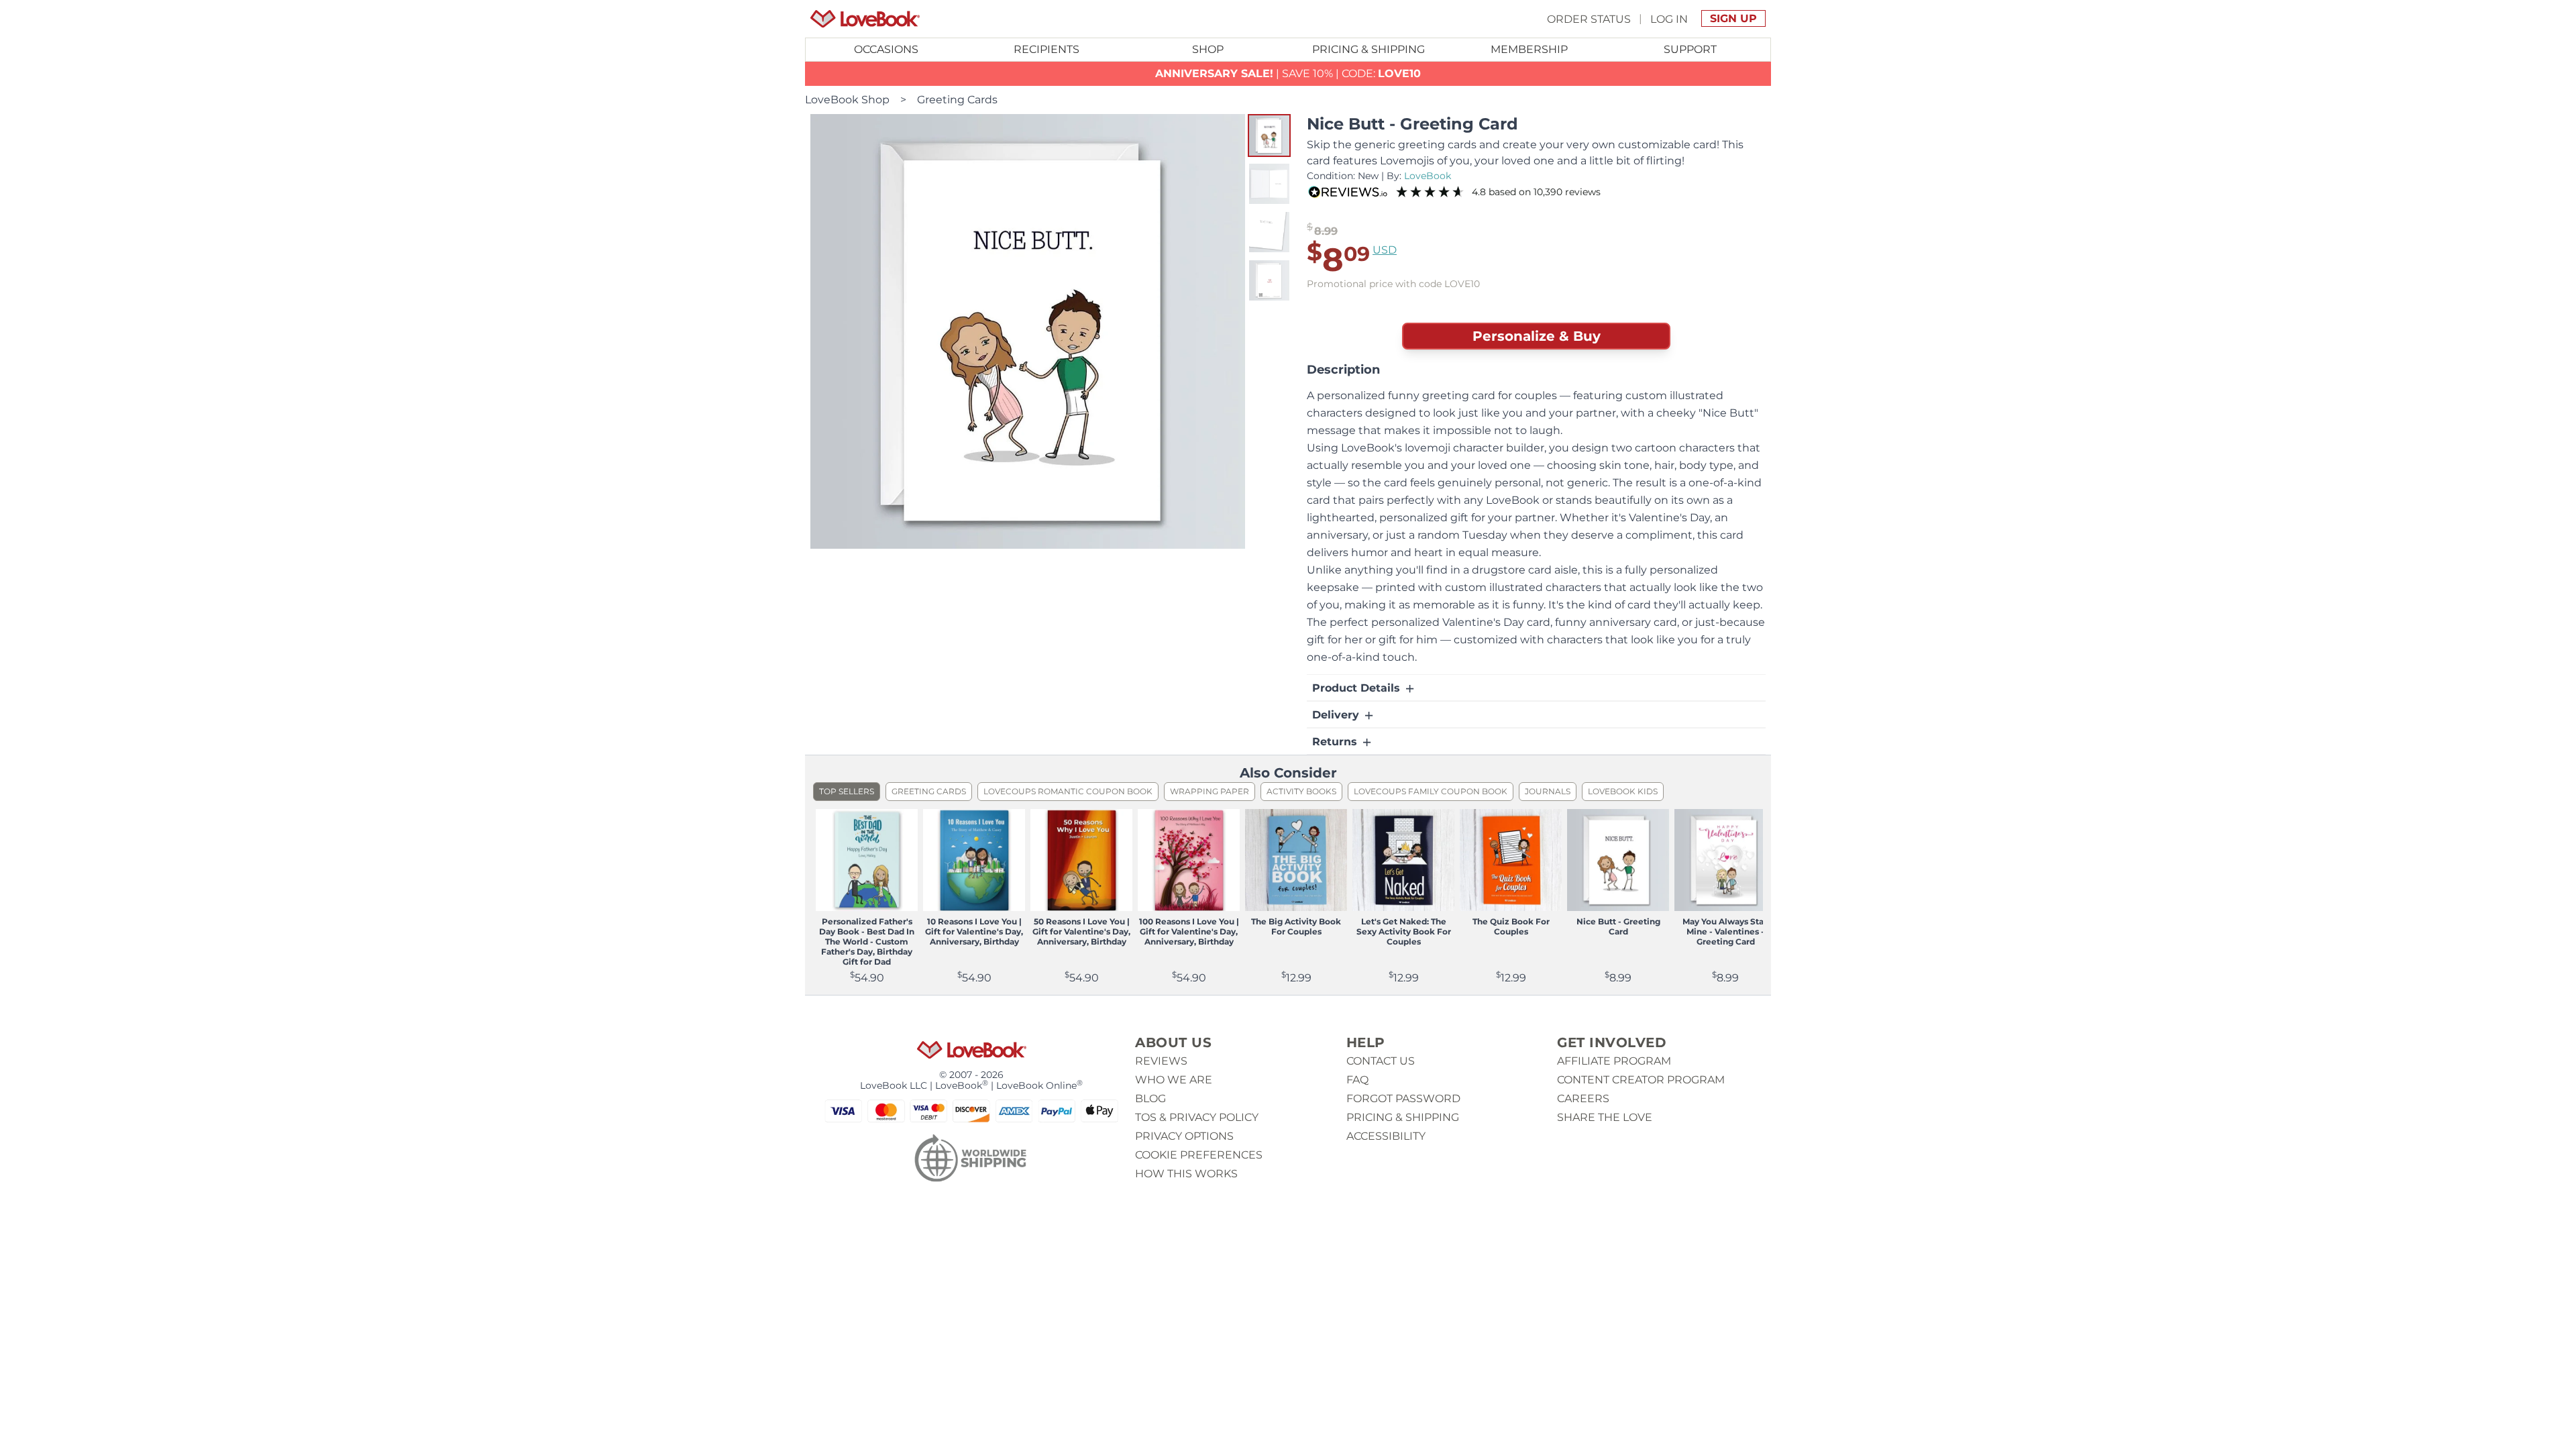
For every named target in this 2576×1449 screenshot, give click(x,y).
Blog (1150, 1098)
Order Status (1589, 18)
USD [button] (1385, 250)
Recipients (1046, 49)
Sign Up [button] (1733, 18)
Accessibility (1386, 1136)
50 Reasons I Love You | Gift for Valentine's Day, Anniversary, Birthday (1081, 931)
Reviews (1161, 1061)
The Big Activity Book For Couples (1296, 926)
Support (1690, 49)
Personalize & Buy (1537, 336)
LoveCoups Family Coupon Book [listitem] (1431, 791)
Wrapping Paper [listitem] (1210, 791)
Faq (1357, 1080)
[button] (1269, 136)
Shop (1208, 49)
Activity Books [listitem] (1301, 791)
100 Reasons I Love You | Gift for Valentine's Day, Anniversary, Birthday (1189, 931)
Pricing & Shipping (1368, 49)
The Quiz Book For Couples (1511, 926)
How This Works (1186, 1174)
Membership (1529, 49)
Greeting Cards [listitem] (929, 791)
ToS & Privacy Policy (1197, 1117)
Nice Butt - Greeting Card (1618, 926)
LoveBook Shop (847, 100)
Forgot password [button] (1403, 1098)
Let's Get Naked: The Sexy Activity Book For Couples (1404, 931)
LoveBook (1428, 176)
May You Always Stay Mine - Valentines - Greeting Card (1725, 931)
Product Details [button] (1358, 688)
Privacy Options (1184, 1136)
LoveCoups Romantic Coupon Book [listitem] (1068, 791)
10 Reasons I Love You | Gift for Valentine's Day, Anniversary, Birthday (974, 931)
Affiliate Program (1614, 1061)
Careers (1583, 1098)
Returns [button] (1336, 742)
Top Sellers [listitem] (847, 791)
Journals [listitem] (1548, 791)
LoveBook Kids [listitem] (1623, 791)
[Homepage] (865, 19)
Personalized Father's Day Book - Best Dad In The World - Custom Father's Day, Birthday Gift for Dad (867, 942)
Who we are (1174, 1080)
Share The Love (1605, 1117)
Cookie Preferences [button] (1199, 1155)
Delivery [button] (1337, 715)
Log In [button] (1669, 18)
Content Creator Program (1641, 1080)
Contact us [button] (1381, 1061)
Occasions (886, 49)
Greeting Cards (957, 100)
